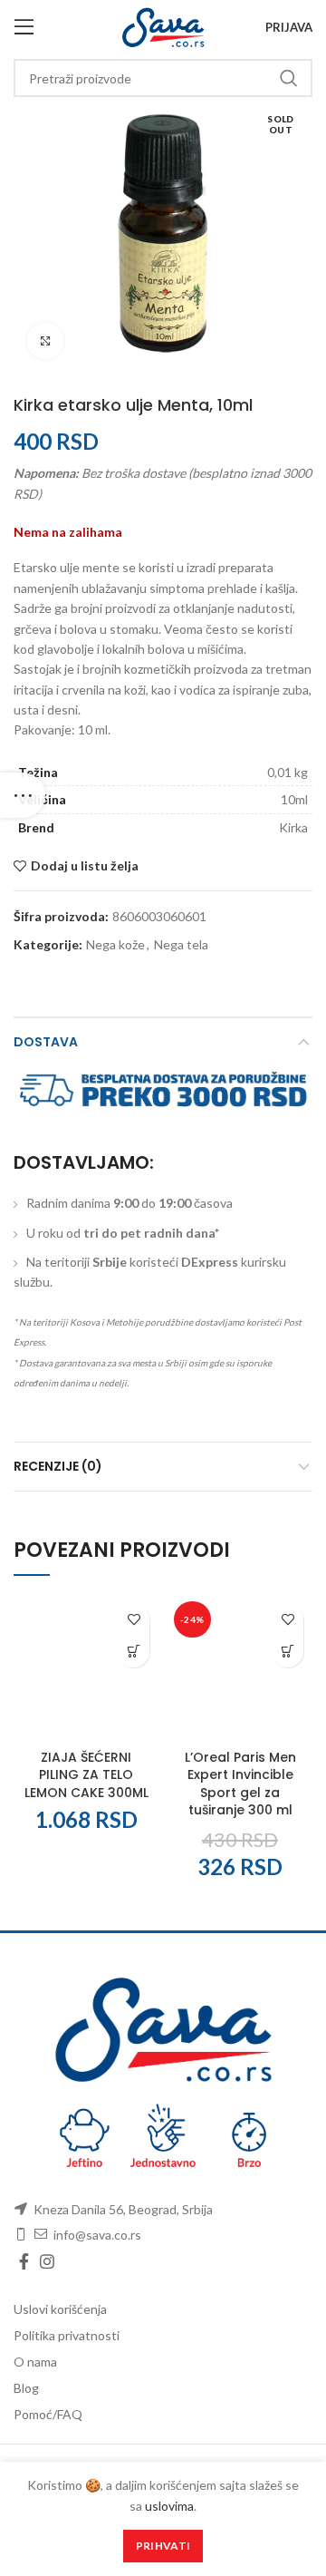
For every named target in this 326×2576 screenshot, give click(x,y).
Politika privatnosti (67, 2335)
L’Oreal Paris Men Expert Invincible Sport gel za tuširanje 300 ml (240, 1784)
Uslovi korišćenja (60, 2309)
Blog (26, 2388)
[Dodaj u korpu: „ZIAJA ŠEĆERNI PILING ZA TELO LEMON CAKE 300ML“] (134, 1652)
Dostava (46, 1042)
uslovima (169, 2506)
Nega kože (115, 945)
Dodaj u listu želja (85, 866)
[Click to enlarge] (45, 341)
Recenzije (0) (58, 1466)
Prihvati (163, 2546)
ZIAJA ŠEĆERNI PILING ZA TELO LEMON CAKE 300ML (86, 1775)
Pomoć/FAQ (48, 2414)
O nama (35, 2362)
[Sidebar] (23, 795)
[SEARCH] (288, 78)
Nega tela (181, 945)
